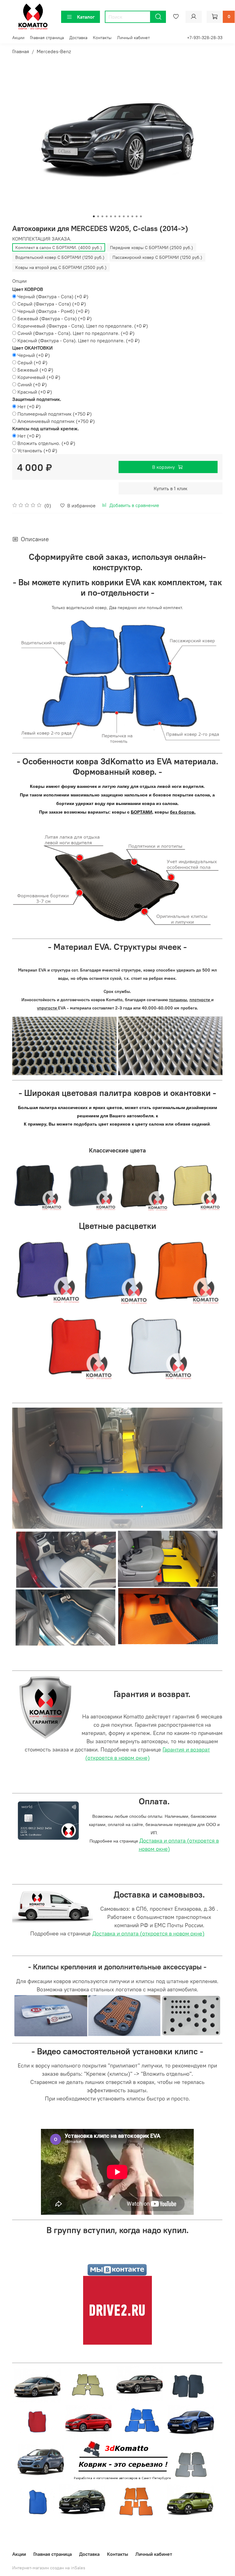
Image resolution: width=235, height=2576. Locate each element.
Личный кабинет (133, 38)
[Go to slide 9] (128, 216)
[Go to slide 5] (111, 216)
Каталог (86, 17)
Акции (18, 38)
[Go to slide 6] (115, 216)
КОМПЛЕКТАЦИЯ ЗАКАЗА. (42, 239)
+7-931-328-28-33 (205, 38)
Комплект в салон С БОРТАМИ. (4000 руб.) (59, 248)
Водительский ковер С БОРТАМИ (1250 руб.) (60, 257)
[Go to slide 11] (137, 216)
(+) (53, 296)
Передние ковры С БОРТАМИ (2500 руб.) (152, 248)
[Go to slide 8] (124, 216)
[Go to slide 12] (141, 216)
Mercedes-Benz (54, 51)
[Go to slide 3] (102, 216)
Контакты (102, 38)
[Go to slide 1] (94, 216)
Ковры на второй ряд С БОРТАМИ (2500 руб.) (61, 267)
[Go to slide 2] (98, 216)
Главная (21, 51)
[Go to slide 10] (132, 216)
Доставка (78, 38)
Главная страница (47, 38)
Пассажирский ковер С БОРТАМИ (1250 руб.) (157, 257)
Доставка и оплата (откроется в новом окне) (148, 1933)
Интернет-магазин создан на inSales (49, 2568)
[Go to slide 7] (119, 216)
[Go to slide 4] (107, 216)
